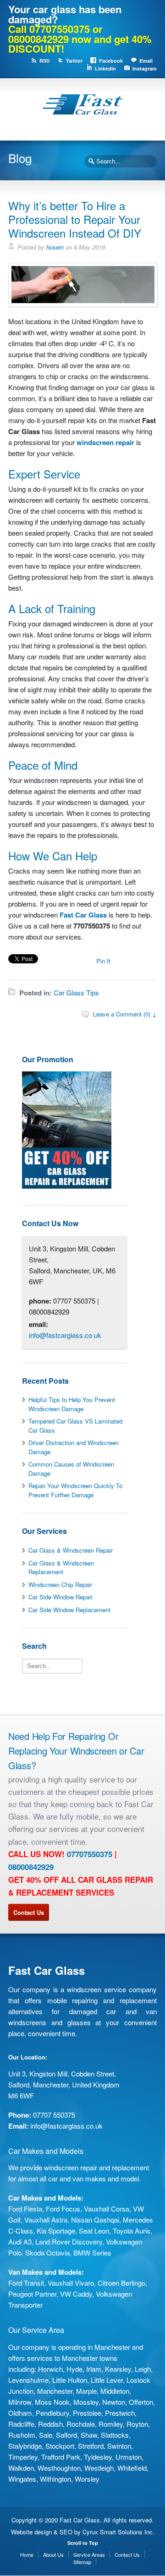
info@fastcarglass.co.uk (65, 1335)
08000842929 (31, 1867)
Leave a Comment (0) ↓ (125, 1014)
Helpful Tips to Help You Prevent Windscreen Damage (72, 1404)
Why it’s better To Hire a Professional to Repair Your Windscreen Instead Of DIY (75, 219)
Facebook (111, 61)
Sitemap (82, 2562)
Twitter (74, 61)
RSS (44, 61)
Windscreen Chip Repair (60, 1584)
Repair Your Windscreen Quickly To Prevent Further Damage (75, 1490)
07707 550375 (54, 2115)
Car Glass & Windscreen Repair (71, 1550)
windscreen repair (105, 442)
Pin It (103, 961)
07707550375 (90, 1854)
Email (146, 61)
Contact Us (29, 1912)
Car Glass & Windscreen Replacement (61, 1568)
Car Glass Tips (76, 992)
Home (27, 2554)
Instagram (145, 68)
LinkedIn (105, 68)
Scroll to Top (83, 2543)
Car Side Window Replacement (69, 1610)
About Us (53, 2554)
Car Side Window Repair (60, 1597)
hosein (55, 247)
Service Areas (89, 2554)
